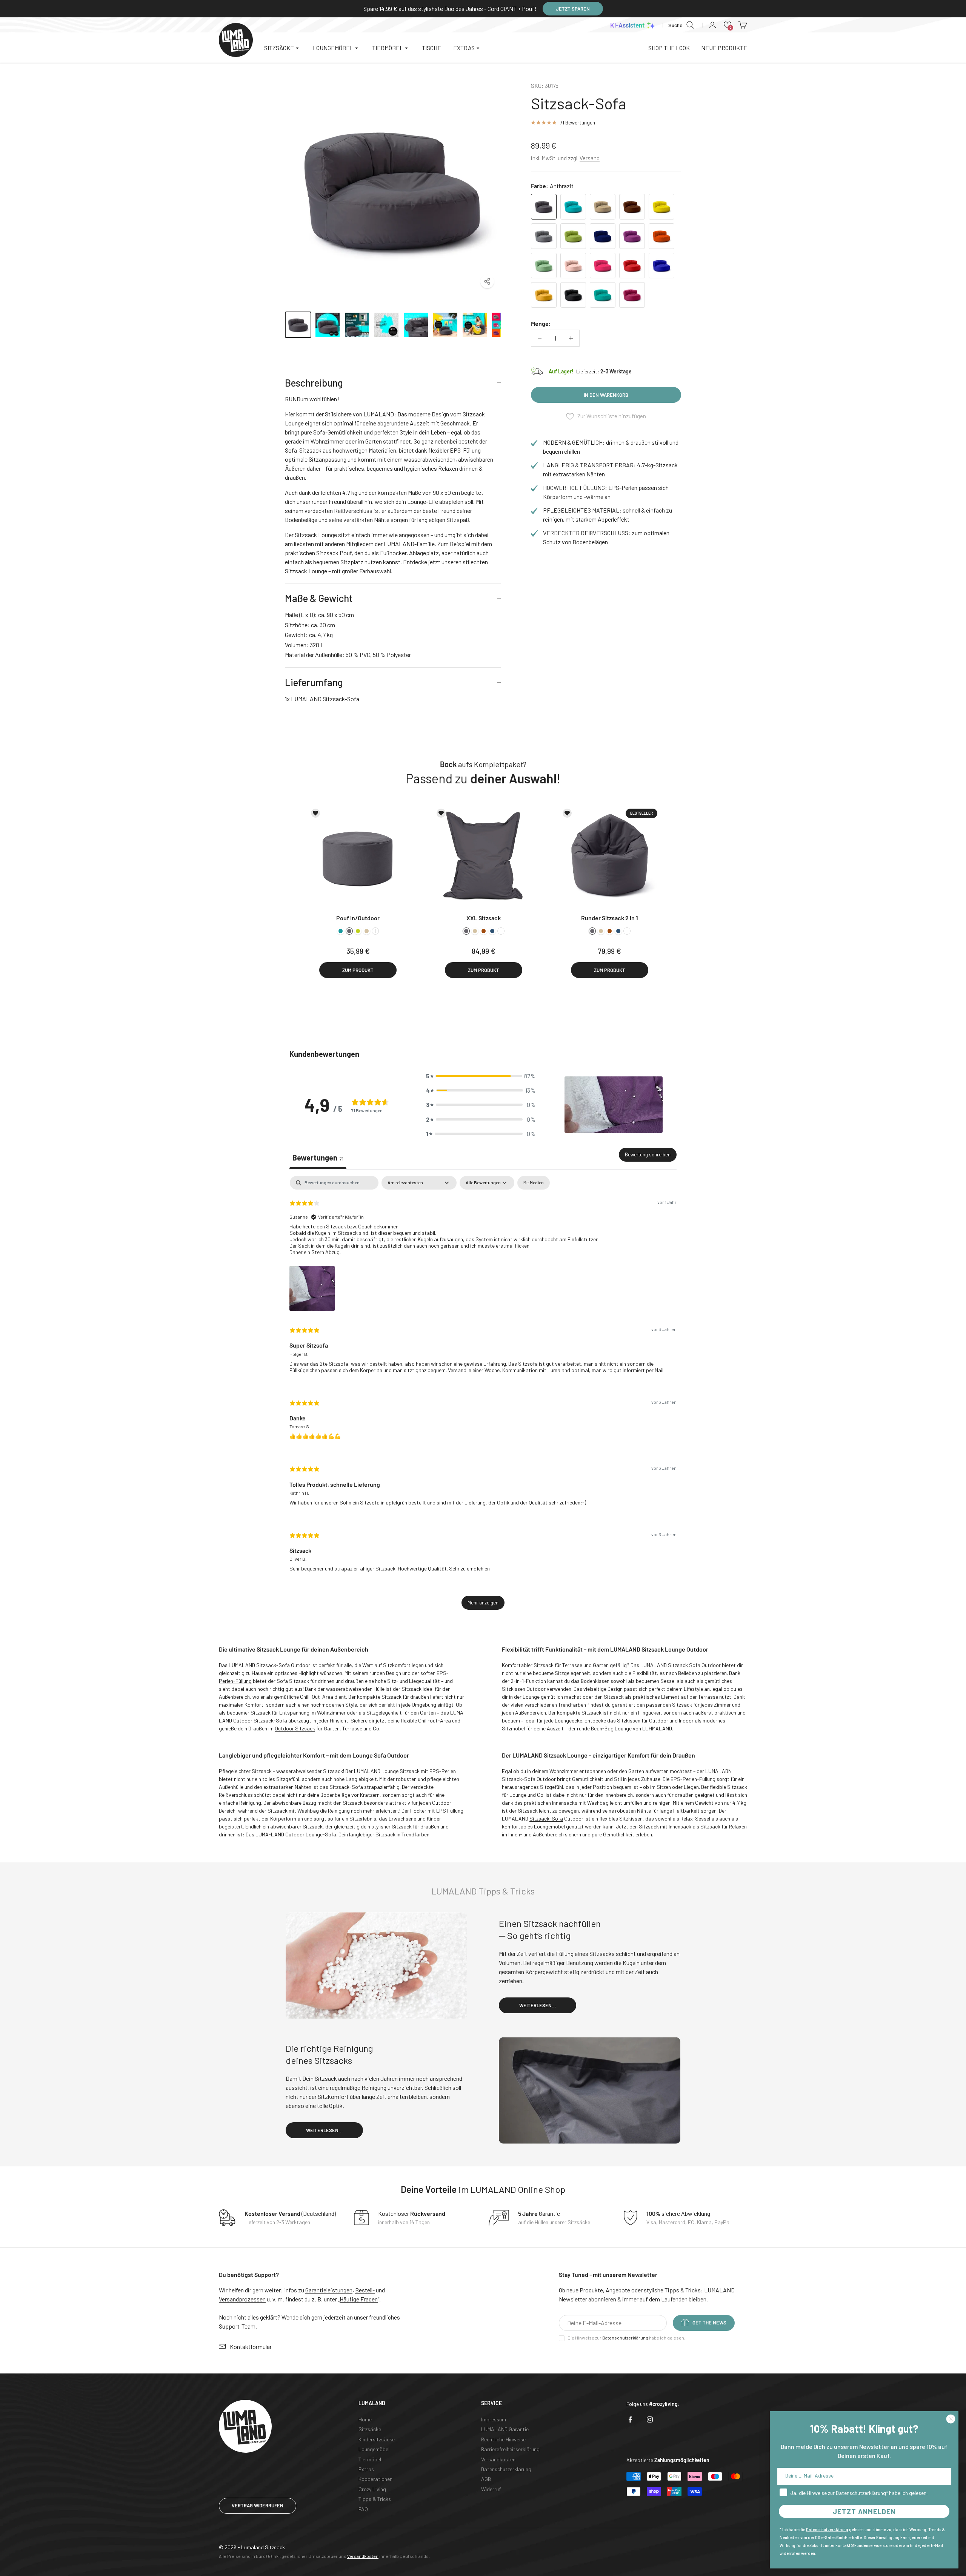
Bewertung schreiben (648, 1154)
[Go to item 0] (298, 325)
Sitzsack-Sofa (546, 1818)
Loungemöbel (374, 2449)
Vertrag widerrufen (258, 2505)
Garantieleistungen (329, 2290)
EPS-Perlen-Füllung (693, 1779)
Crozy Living (372, 2489)
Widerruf (491, 2489)
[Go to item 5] (445, 325)
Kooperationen (375, 2479)
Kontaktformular (251, 2346)
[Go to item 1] (328, 325)
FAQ (363, 2509)
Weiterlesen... (538, 2005)
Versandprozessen (242, 2299)
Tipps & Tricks (375, 2499)
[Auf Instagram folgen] (650, 2419)
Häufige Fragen (359, 2299)
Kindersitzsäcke (377, 2439)
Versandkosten (498, 2459)
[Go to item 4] (416, 325)
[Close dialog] (951, 2419)
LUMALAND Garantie (505, 2429)
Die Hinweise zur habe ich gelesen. (626, 2338)
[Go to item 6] (475, 325)
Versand (590, 158)
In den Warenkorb (606, 395)
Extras (366, 2469)
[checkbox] (534, 1183)
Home (365, 2419)
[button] (728, 25)
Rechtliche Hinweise (503, 2439)
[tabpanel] (483, 1396)
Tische (431, 48)
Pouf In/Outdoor (358, 918)
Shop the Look (669, 48)
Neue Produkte (724, 48)
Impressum (494, 2419)
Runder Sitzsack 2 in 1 (610, 918)
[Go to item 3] (386, 325)
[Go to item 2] (357, 325)
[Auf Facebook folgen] (630, 2419)
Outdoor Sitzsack (295, 1728)
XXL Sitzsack (484, 918)
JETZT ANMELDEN (864, 2512)
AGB (486, 2479)
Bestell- (365, 2290)
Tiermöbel (370, 2459)
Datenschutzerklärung (625, 2338)
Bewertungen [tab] (318, 1158)
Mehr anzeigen (483, 1603)
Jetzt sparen (573, 9)
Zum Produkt (358, 970)
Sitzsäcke (370, 2429)
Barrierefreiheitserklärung (510, 2449)
